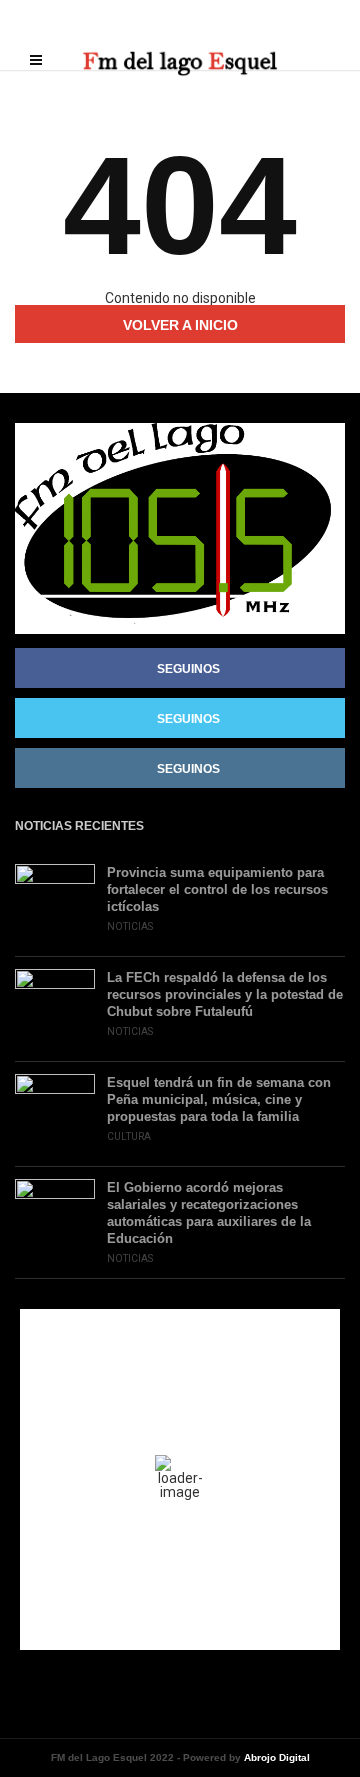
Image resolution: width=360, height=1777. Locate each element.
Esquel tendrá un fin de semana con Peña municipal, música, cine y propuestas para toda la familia (219, 1099)
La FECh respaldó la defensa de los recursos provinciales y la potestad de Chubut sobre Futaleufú (225, 994)
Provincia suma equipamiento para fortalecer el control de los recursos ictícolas (217, 889)
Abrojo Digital (277, 1757)
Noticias (130, 926)
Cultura (129, 1136)
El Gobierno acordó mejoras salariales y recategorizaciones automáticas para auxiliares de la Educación (209, 1213)
